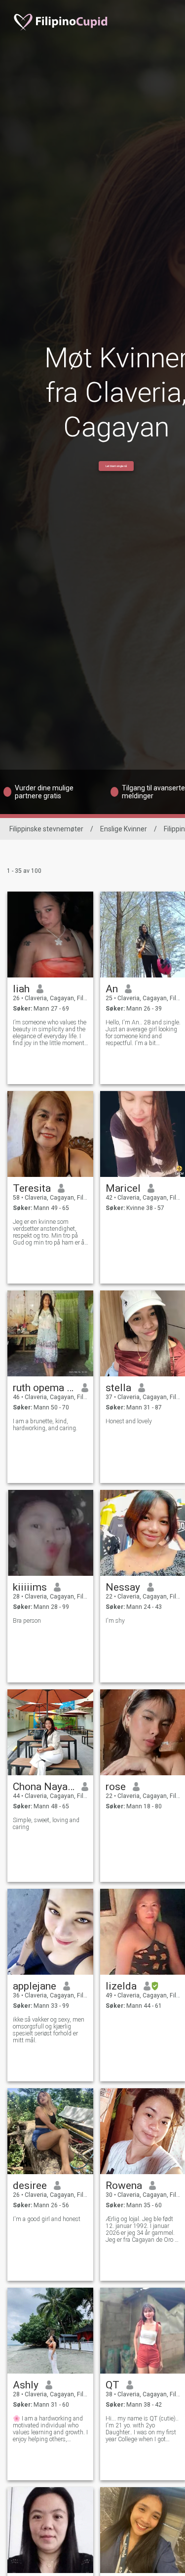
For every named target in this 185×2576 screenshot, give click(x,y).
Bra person (27, 1621)
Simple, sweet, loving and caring (46, 1824)
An (112, 989)
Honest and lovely (129, 1421)
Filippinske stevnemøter (46, 829)
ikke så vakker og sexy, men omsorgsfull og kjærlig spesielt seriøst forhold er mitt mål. (49, 2030)
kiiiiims (30, 1587)
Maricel (123, 1188)
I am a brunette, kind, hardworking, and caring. (45, 1425)
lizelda (121, 1986)
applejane (35, 1986)
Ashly (26, 2385)
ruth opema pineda (44, 1388)
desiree (30, 2186)
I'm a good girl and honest (47, 2219)
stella (118, 1388)
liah (21, 989)
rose (116, 1787)
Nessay (123, 1587)
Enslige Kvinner (124, 829)
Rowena (124, 2186)
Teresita (32, 1188)
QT (112, 2385)
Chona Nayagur (44, 1787)
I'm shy (115, 1621)
